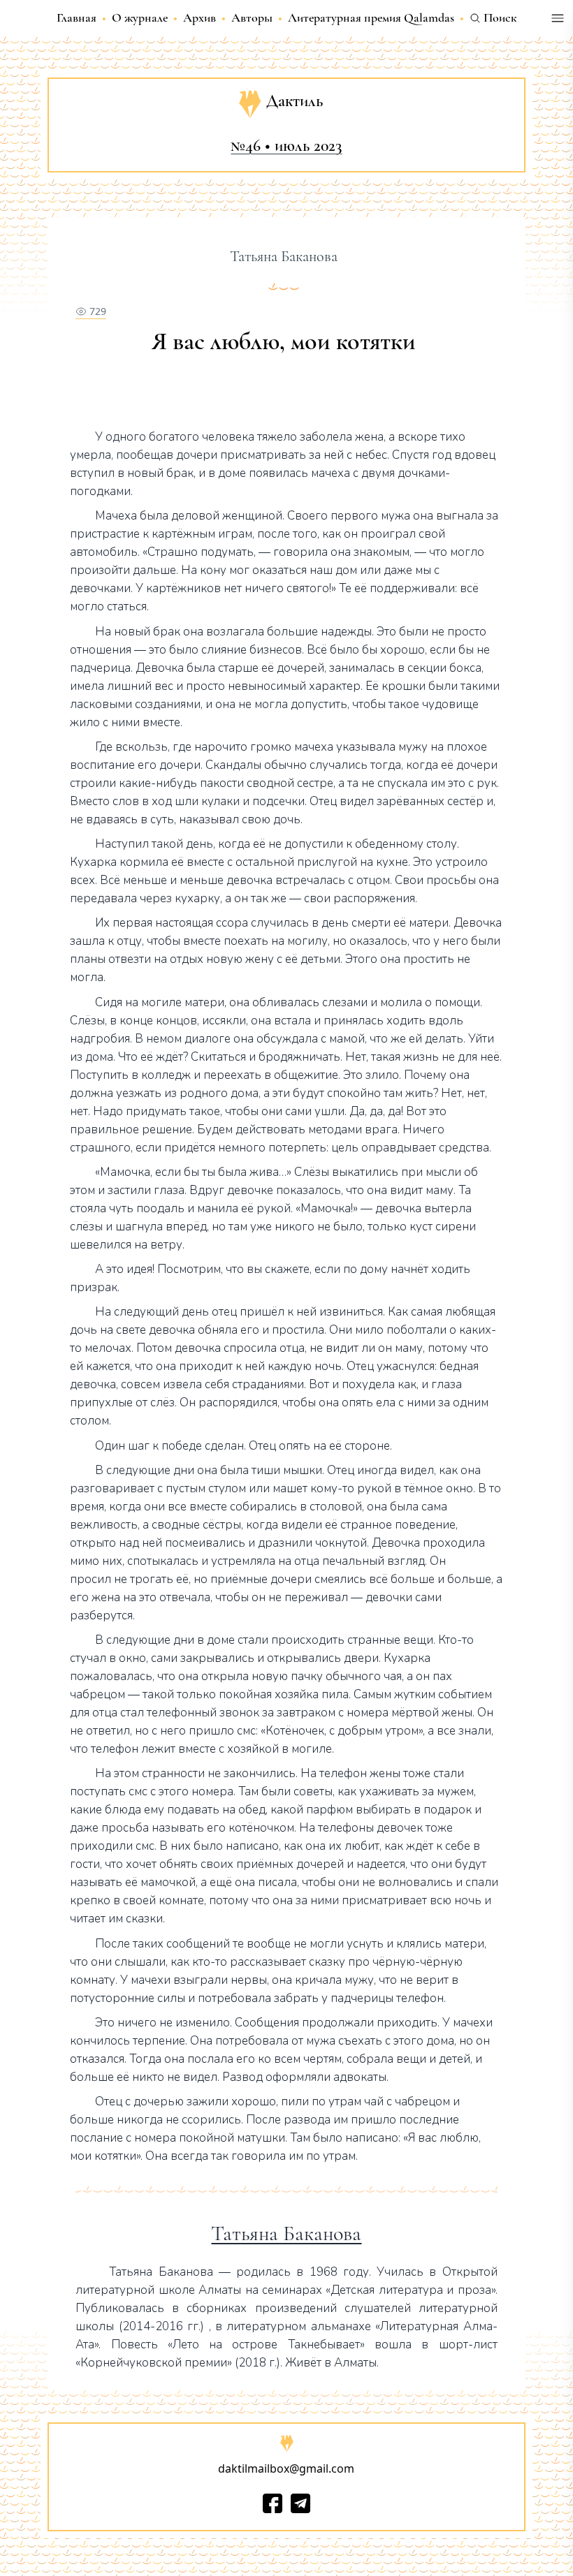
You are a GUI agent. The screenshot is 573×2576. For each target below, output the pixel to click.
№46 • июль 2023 (286, 146)
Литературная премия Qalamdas (371, 17)
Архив (200, 17)
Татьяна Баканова (286, 2234)
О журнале (140, 17)
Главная (77, 17)
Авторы (252, 17)
